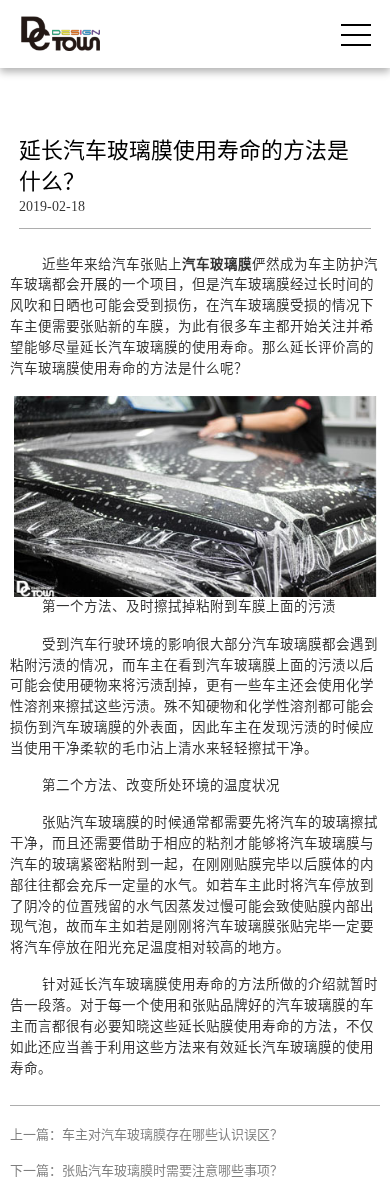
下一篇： (146, 1170)
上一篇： (146, 1134)
